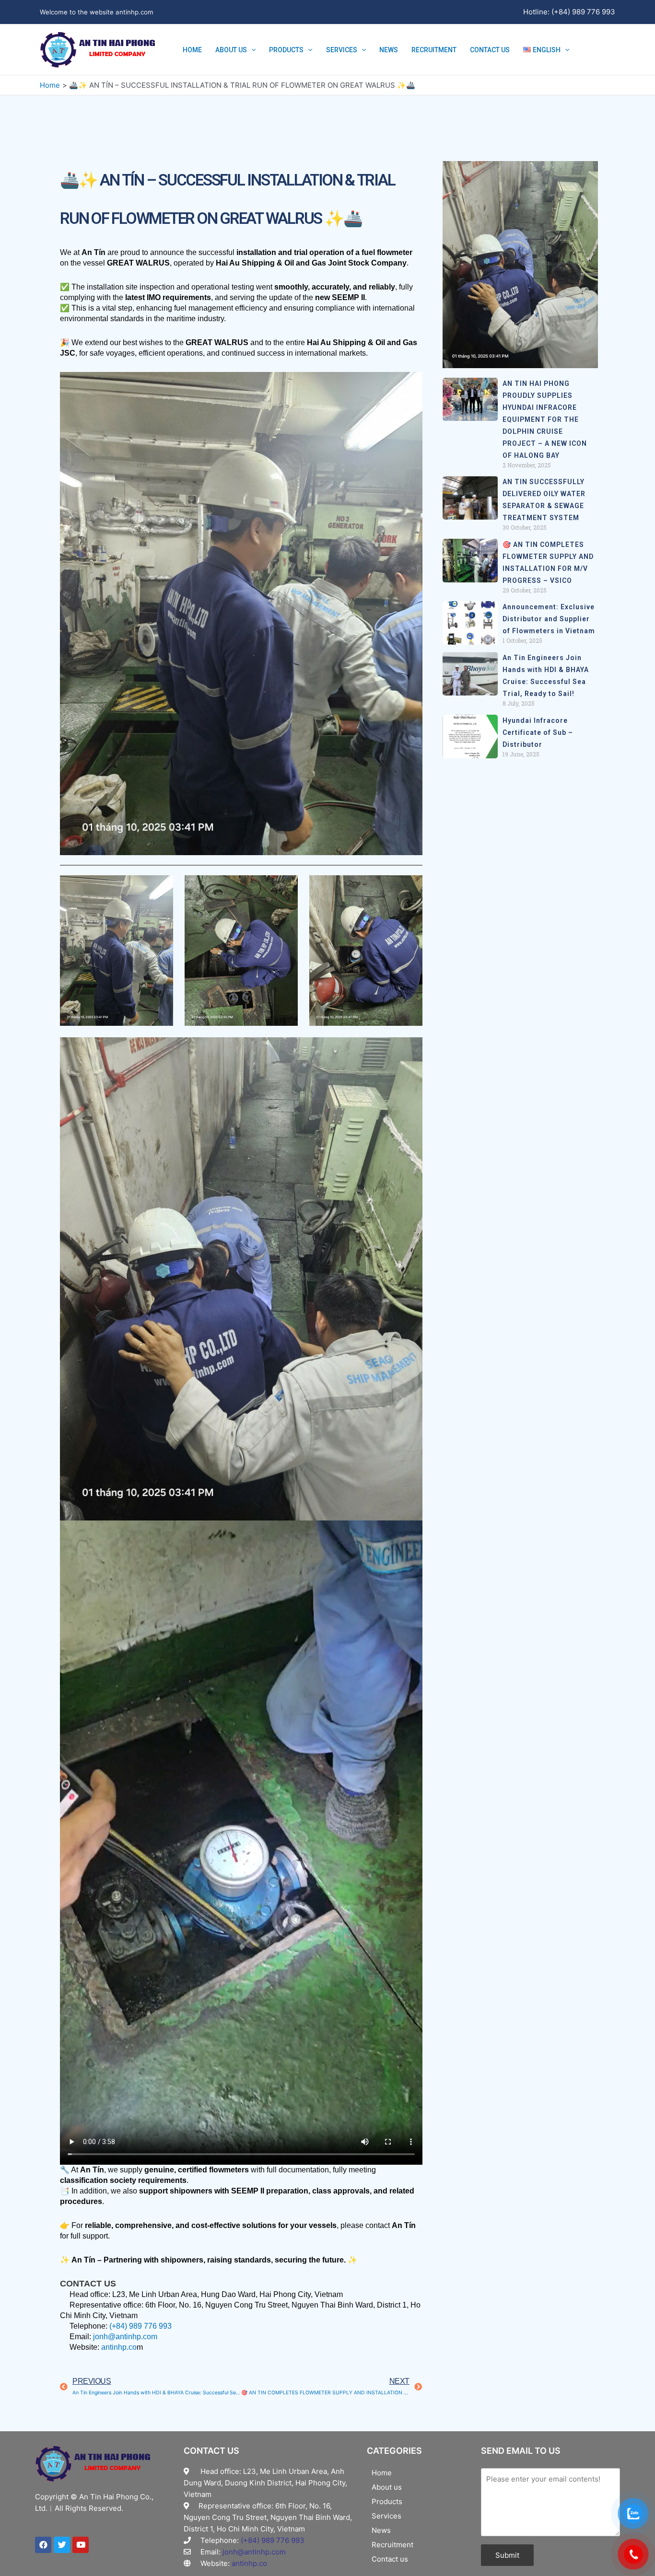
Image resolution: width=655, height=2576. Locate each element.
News (389, 50)
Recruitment (434, 50)
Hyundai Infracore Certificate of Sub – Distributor (538, 732)
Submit (507, 2555)
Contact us (490, 50)
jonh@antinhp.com (125, 2337)
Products (286, 50)
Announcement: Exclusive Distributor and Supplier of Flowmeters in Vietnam (549, 619)
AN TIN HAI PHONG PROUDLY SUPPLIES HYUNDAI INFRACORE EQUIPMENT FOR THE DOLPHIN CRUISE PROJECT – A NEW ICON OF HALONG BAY (545, 419)
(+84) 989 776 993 (140, 2326)
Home (192, 50)
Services (342, 50)
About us (231, 50)
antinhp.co (119, 2347)
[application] (251, 50)
